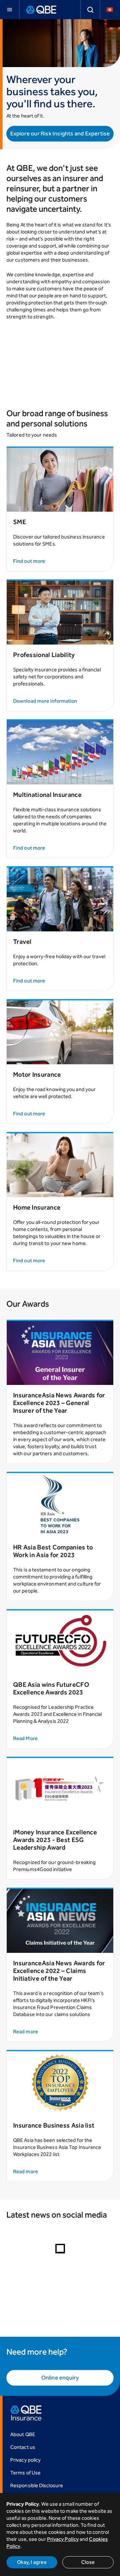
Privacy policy (25, 2460)
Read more (26, 2032)
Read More (25, 1738)
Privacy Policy (63, 2539)
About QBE (23, 2434)
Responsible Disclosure (37, 2485)
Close (88, 2562)
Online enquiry (60, 2378)
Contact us (23, 2447)
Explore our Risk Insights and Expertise (60, 134)
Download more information (45, 701)
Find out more (29, 561)
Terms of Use (25, 2473)
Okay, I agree (32, 2562)
